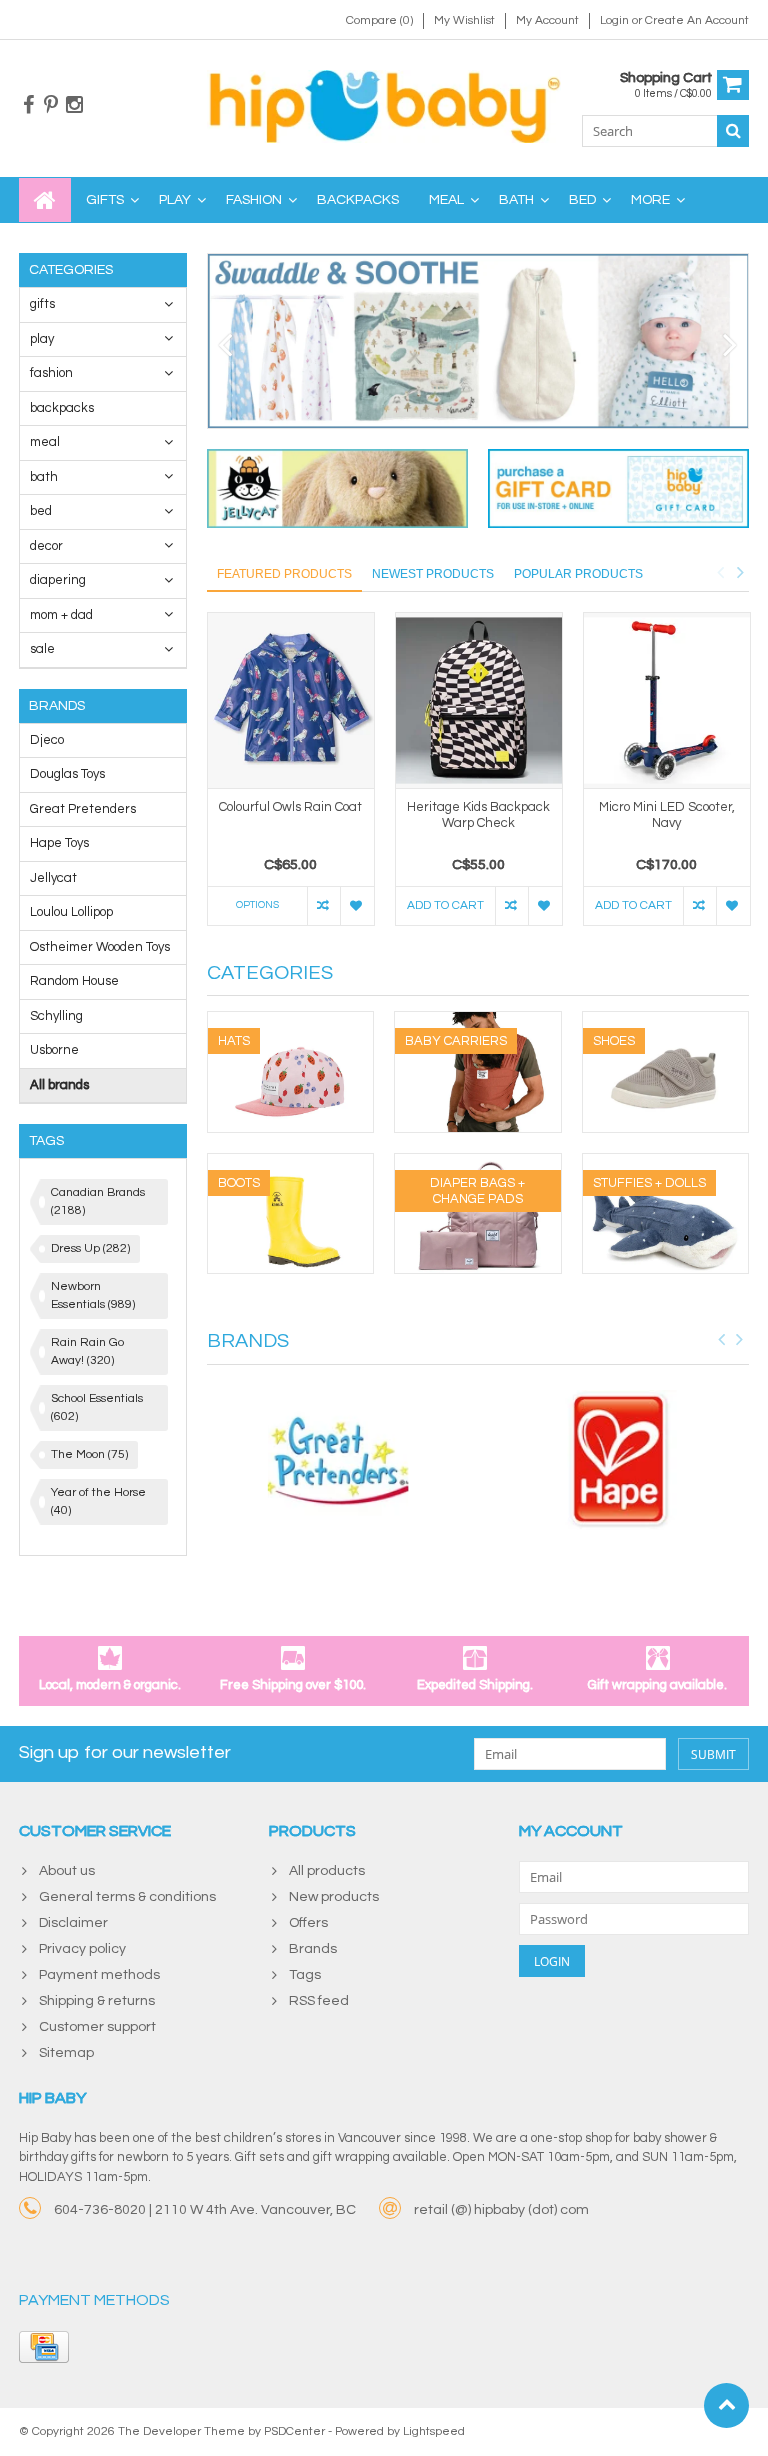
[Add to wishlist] (356, 906)
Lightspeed (434, 2431)
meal (446, 200)
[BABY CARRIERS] (478, 1022)
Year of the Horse (98, 1501)
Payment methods (99, 1975)
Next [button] (740, 572)
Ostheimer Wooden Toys (100, 947)
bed (582, 200)
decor (46, 546)
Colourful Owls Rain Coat (290, 807)
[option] (291, 779)
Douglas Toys (67, 774)
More (650, 200)
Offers (308, 1923)
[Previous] (225, 346)
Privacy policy (82, 1949)
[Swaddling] (478, 341)
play (175, 200)
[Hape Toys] (619, 1460)
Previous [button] (720, 572)
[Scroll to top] (726, 2405)
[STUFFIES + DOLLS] (666, 1164)
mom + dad (61, 615)
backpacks (358, 200)
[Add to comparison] (323, 906)
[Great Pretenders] (338, 1460)
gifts (105, 200)
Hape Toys (59, 843)
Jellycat (53, 878)
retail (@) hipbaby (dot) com (501, 2210)
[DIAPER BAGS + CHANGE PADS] (478, 1164)
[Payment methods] (44, 2347)
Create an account (697, 20)
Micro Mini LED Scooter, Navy (667, 815)
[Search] (733, 131)
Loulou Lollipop (71, 912)
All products (327, 1871)
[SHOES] (666, 1022)
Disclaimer (73, 1923)
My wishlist (464, 20)
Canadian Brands (98, 1201)
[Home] (45, 200)
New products (334, 1897)
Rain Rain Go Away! (87, 1351)
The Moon (89, 1454)
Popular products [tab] (578, 574)
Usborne (54, 1050)
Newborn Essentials (93, 1295)
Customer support (97, 2027)
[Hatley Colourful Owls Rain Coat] (291, 700)
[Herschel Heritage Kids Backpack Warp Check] (479, 700)
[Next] (730, 346)
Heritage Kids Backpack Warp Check (478, 815)
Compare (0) (379, 20)
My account (547, 20)
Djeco (47, 740)
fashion (254, 200)
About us (67, 1871)
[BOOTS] (291, 1164)
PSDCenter (294, 2431)
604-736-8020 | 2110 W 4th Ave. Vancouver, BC (205, 2210)
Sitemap (66, 2053)
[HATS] (291, 1022)
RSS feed (319, 2001)
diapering (58, 580)
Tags (305, 1975)
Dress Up (90, 1248)
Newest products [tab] (433, 574)
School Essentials (97, 1407)
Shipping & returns (97, 2001)
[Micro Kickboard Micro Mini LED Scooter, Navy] (667, 700)
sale (42, 649)
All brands (59, 1085)
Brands (313, 1949)
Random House (74, 981)
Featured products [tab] (284, 574)
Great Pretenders (83, 809)
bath (516, 200)
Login (616, 20)
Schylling (56, 1016)
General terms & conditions (127, 1897)
